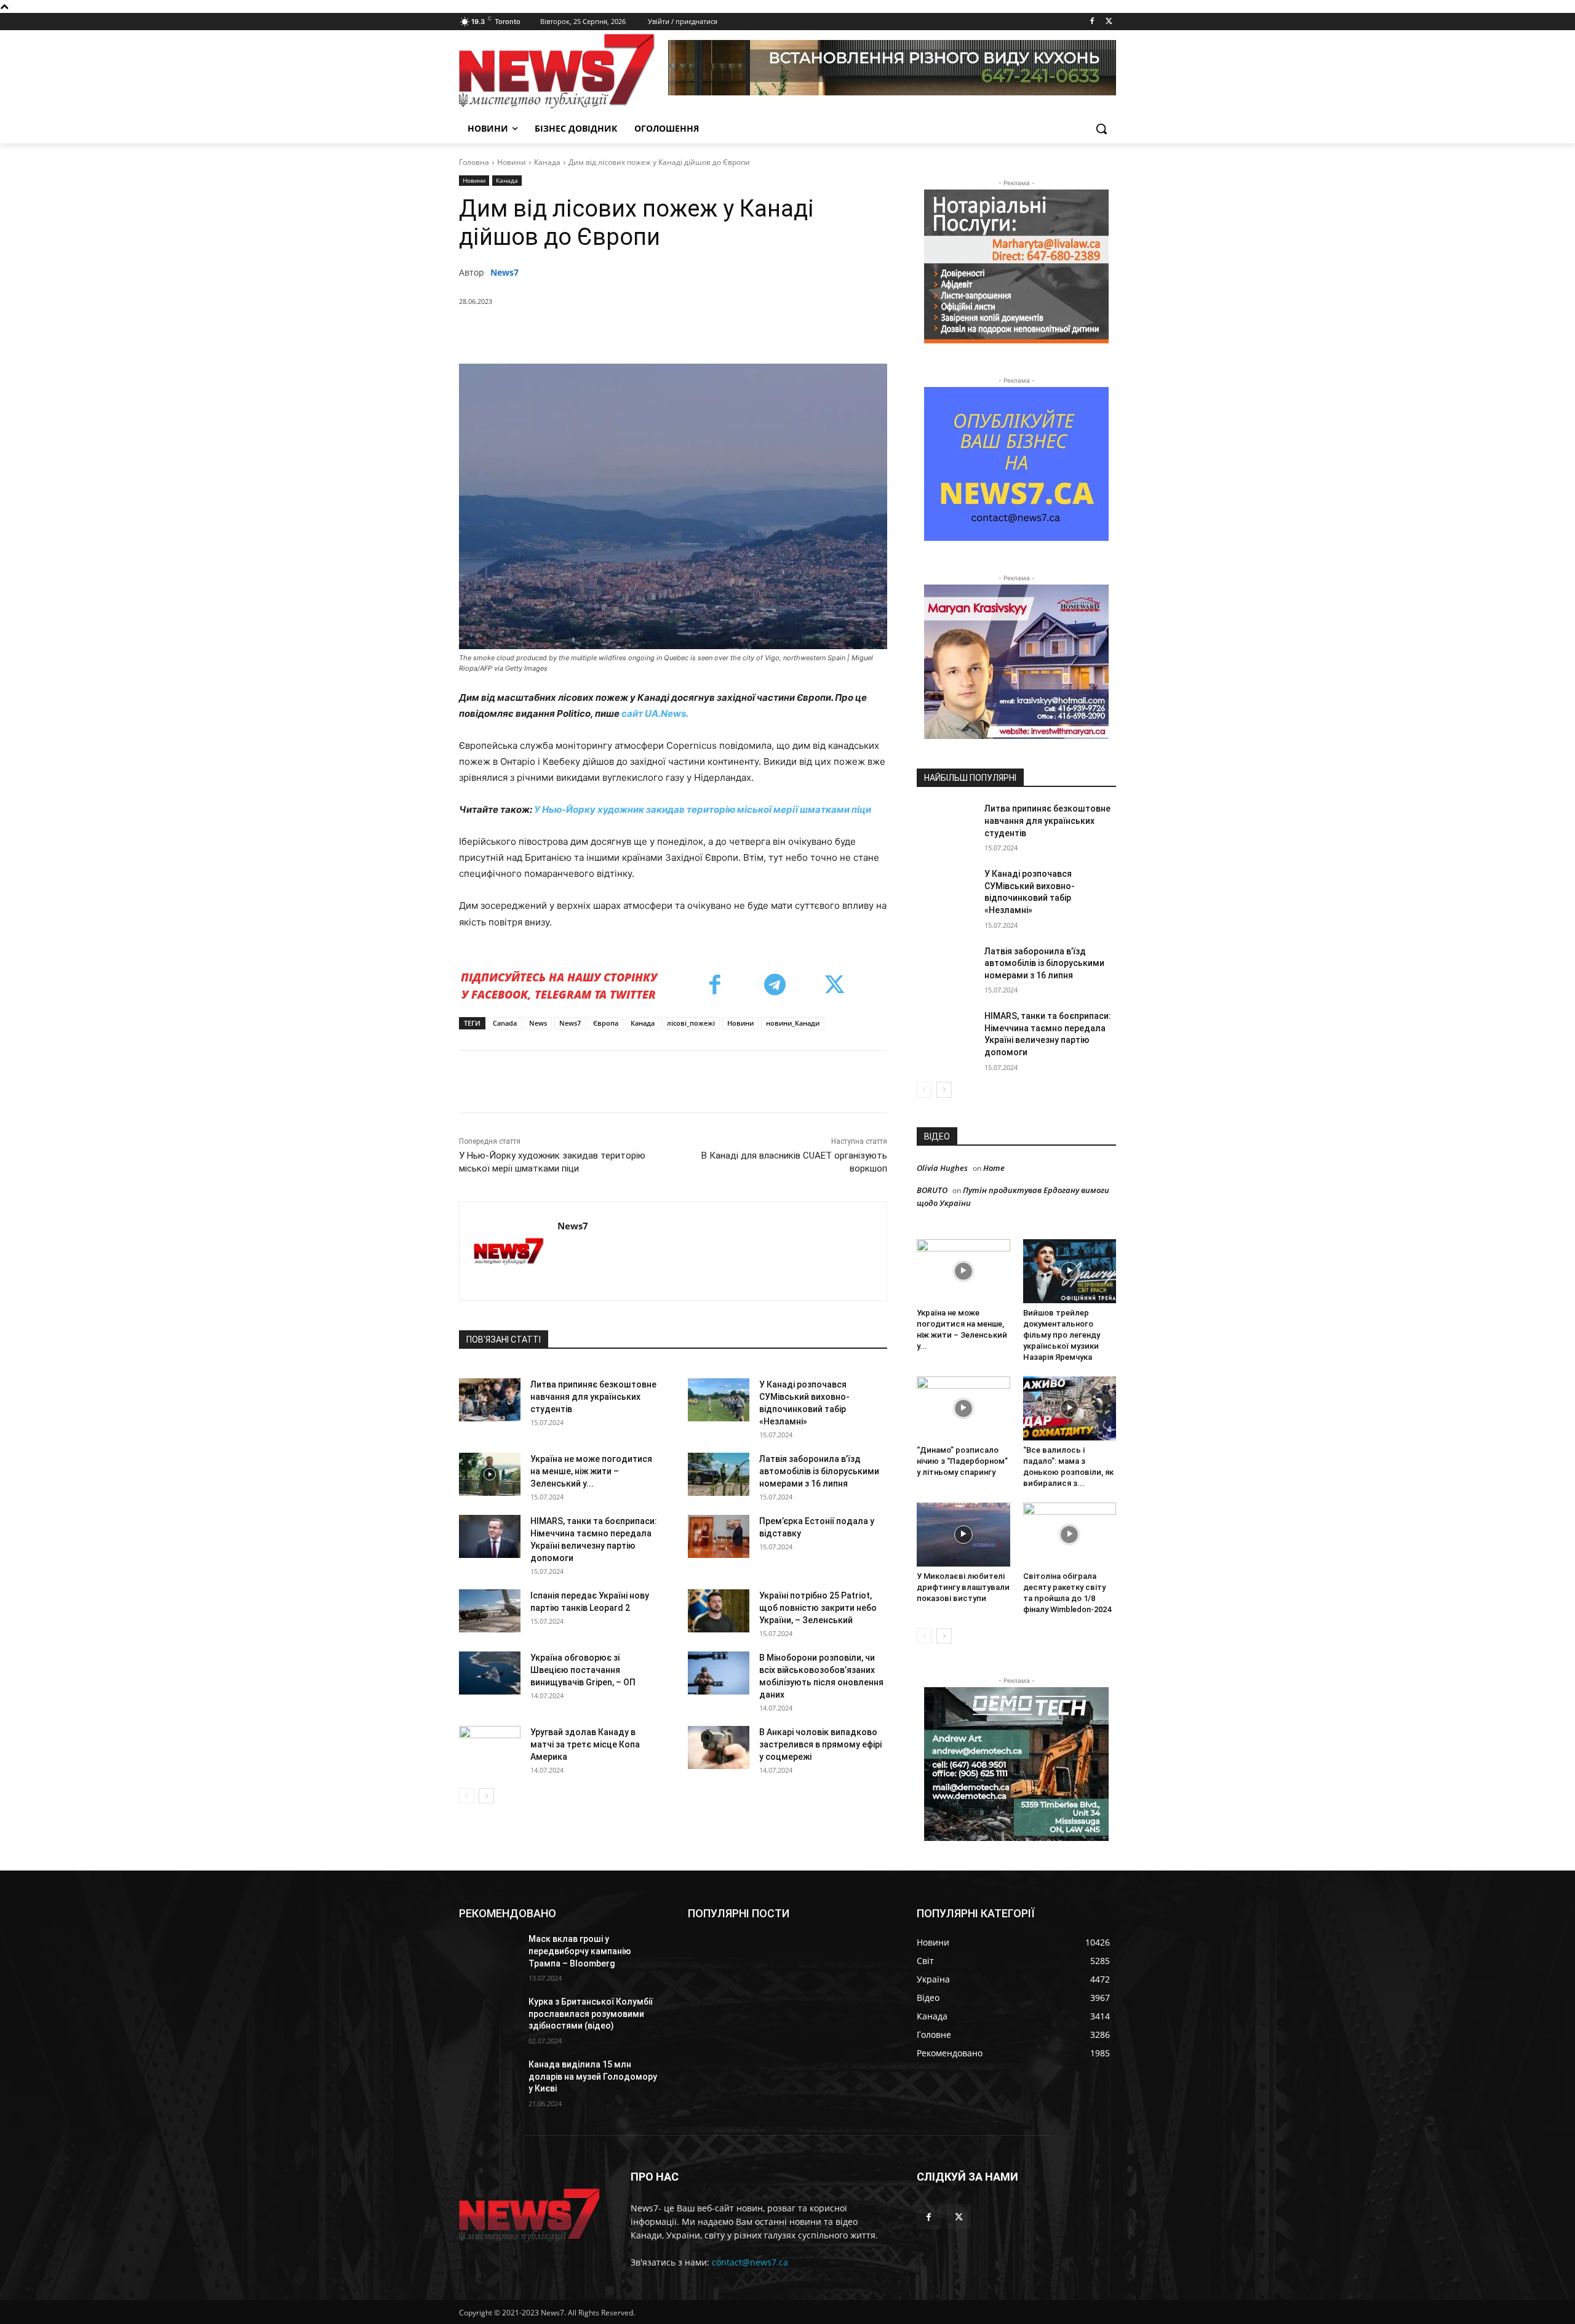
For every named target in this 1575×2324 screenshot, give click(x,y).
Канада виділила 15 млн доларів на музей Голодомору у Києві (593, 2076)
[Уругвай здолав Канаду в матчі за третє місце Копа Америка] (490, 1747)
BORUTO (932, 1190)
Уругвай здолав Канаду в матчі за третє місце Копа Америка (585, 1744)
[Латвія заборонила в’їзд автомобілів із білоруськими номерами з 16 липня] (719, 1474)
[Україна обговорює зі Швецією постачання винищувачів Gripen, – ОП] (490, 1673)
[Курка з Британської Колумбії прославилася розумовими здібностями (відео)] (489, 2017)
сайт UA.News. (655, 713)
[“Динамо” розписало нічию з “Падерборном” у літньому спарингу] (963, 1408)
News (538, 1023)
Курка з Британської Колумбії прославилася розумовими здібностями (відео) (591, 2014)
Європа (606, 1023)
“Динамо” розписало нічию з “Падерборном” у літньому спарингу (962, 1461)
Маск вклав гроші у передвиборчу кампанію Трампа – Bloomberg (580, 1951)
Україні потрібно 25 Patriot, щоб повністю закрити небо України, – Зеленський (818, 1608)
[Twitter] (1109, 22)
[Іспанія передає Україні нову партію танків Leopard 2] (490, 1611)
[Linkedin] (679, 333)
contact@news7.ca (750, 2262)
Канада (547, 162)
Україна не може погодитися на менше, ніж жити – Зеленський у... (591, 1471)
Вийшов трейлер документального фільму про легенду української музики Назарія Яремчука (1062, 1335)
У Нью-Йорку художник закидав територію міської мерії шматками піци (703, 809)
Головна (474, 162)
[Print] (764, 333)
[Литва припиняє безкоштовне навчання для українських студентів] (490, 1400)
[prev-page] (467, 1796)
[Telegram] (707, 333)
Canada (505, 1023)
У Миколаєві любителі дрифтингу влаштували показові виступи (963, 1587)
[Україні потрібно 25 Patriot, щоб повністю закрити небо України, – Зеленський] (719, 1611)
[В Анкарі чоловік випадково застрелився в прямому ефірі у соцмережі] (719, 1747)
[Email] (735, 333)
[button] (1101, 129)
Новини (512, 162)
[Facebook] (1092, 22)
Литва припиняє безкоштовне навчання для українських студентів (593, 1397)
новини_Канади (793, 1023)
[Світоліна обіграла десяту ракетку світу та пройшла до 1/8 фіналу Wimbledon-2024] (1070, 1535)
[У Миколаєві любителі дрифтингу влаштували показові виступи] (963, 1535)
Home (994, 1168)
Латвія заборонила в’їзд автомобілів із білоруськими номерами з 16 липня (819, 1471)
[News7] (508, 1251)
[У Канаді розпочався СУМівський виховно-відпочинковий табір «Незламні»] (719, 1400)
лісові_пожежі (691, 1023)
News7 (504, 272)
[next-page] (486, 1796)
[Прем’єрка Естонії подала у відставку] (719, 1536)
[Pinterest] (622, 333)
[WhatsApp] (650, 333)
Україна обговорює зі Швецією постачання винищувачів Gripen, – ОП (583, 1670)
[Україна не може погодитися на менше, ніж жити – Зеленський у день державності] (490, 1474)
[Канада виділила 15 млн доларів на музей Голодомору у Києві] (489, 2080)
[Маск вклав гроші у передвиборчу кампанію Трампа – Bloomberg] (489, 1954)
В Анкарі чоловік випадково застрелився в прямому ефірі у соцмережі (820, 1744)
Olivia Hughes (942, 1168)
